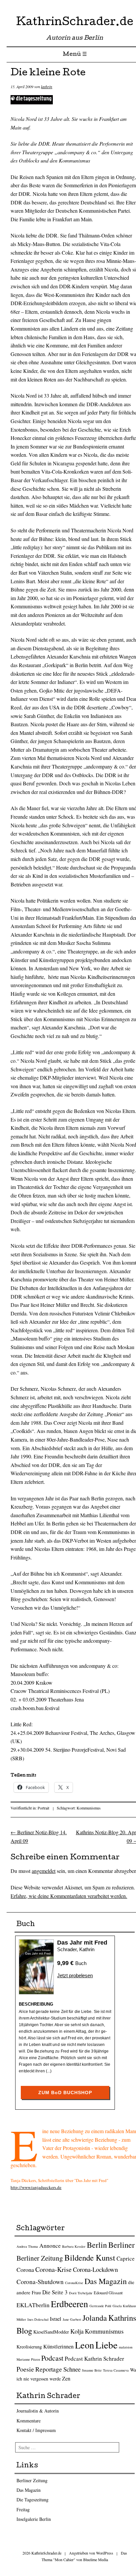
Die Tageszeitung (33, 2500)
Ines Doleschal (38, 2319)
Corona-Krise (53, 2269)
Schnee (72, 2369)
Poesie (25, 2369)
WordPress (105, 2553)
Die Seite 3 (55, 2292)
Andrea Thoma (27, 2246)
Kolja (77, 2331)
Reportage (49, 2369)
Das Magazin (106, 2281)
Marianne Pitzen (28, 2359)
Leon (85, 2345)
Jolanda (95, 2318)
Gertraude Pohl (100, 2306)
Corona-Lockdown (95, 2269)
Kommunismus (89, 1808)
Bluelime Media (96, 2559)
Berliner (121, 2245)
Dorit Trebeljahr (81, 2293)
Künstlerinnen (58, 2346)
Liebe (106, 2345)
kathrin (47, 87)
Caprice (126, 2258)
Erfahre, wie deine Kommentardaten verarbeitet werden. (69, 1896)
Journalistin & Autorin (38, 2411)
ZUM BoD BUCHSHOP (65, 2093)
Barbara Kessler (74, 2246)
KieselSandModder (51, 2332)
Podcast (52, 2358)
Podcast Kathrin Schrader (94, 2359)
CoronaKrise (74, 2283)
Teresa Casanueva (116, 2370)
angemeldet (44, 1871)
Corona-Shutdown (40, 2282)
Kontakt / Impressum (36, 2430)
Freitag (23, 2509)
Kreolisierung (29, 2347)
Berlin (97, 2245)
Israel (56, 2319)
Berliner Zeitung (40, 2258)
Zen (66, 2379)
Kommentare (29, 2421)
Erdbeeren (69, 2304)
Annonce (50, 2245)
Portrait (43, 1808)
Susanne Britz (92, 2370)
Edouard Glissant (108, 2293)
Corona (25, 2270)
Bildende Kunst (90, 2257)
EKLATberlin (33, 2305)
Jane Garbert (72, 2319)
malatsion (126, 2347)
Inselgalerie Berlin (34, 2519)
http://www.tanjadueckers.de (36, 2187)
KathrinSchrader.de (75, 23)
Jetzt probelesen (75, 1975)
